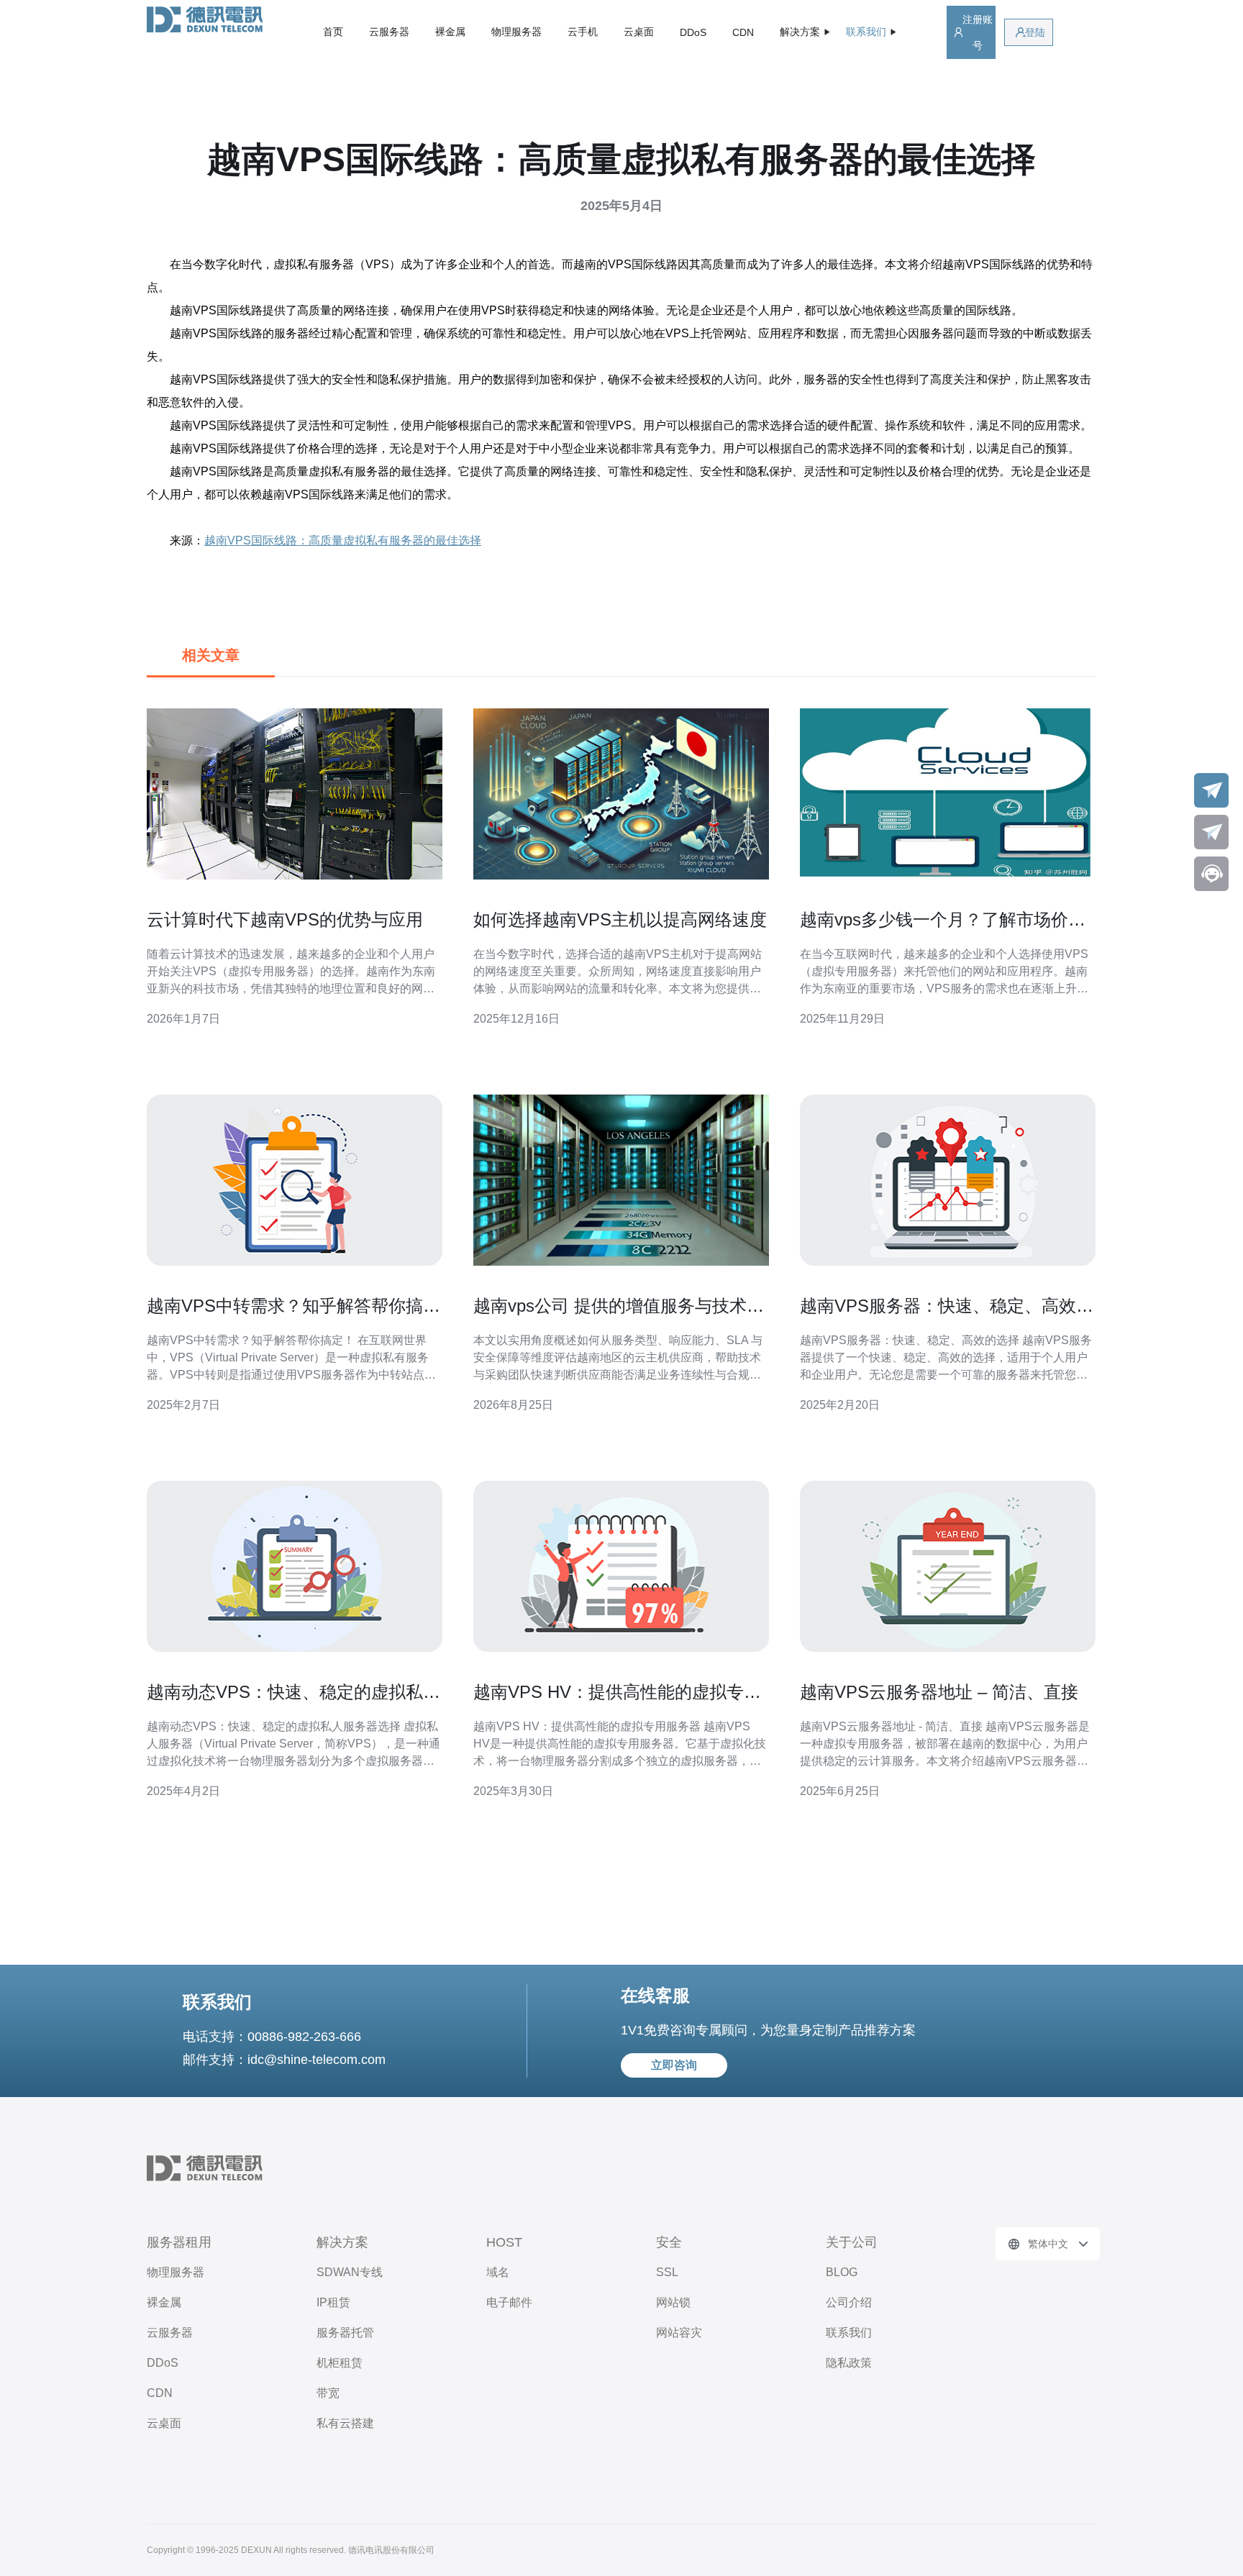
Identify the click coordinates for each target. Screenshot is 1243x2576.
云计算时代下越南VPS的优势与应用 (285, 919)
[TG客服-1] (1211, 790)
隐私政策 (849, 2363)
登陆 (1035, 32)
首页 (333, 32)
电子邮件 (509, 2302)
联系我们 (849, 2333)
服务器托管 (345, 2333)
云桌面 (639, 32)
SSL (667, 2272)
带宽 (328, 2393)
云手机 (583, 32)
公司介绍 (849, 2302)
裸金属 (450, 32)
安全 (669, 2242)
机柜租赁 (340, 2363)
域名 (498, 2272)
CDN (743, 32)
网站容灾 (679, 2333)
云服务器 (389, 32)
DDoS (693, 32)
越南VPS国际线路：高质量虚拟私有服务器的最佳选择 (343, 540)
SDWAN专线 (350, 2272)
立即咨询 (674, 2065)
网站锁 (673, 2302)
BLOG (842, 2272)
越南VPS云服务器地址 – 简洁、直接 (939, 1692)
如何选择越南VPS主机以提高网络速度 (620, 919)
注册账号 (978, 32)
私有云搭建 (345, 2423)
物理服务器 (516, 32)
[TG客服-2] (1211, 832)
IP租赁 (333, 2302)
